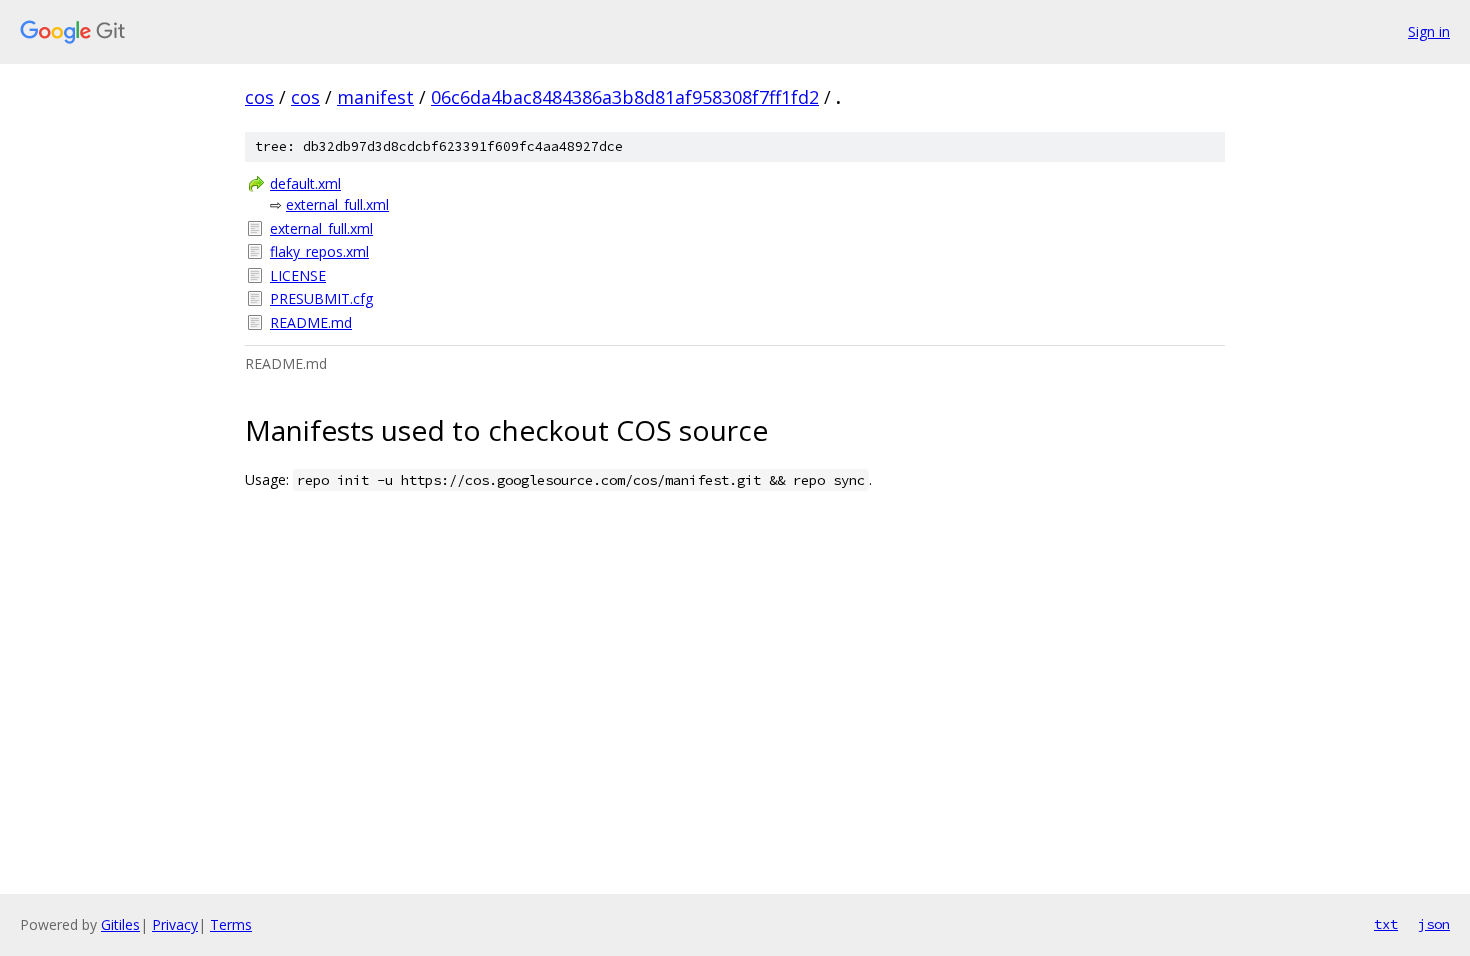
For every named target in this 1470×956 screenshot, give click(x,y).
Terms (231, 924)
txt (1386, 924)
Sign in (1429, 31)
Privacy (175, 924)
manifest (375, 97)
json (1434, 924)
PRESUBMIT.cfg (321, 298)
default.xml (305, 183)
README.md (311, 322)
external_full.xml (337, 204)
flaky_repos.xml (319, 251)
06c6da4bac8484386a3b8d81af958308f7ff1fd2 (625, 97)
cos (259, 97)
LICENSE (298, 275)
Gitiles (120, 924)
